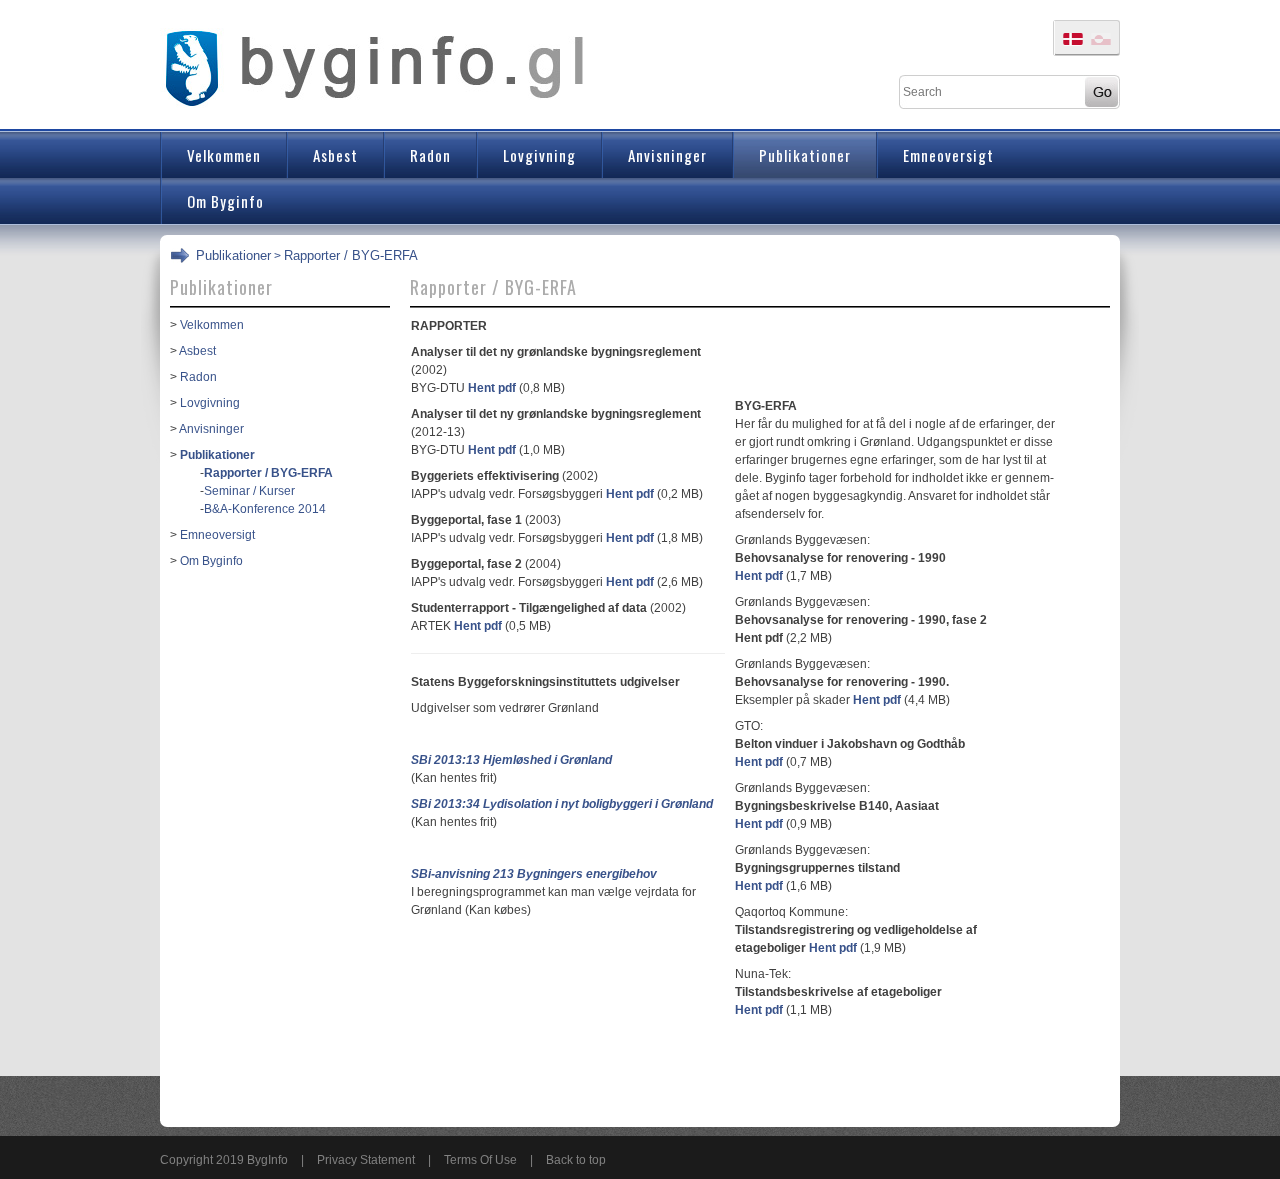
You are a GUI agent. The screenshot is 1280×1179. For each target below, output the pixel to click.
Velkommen (212, 325)
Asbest (197, 351)
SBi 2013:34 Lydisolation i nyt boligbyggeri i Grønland (562, 804)
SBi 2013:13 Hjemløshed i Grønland (511, 760)
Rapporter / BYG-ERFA (351, 255)
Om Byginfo (211, 561)
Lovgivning (210, 403)
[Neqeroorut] (376, 66)
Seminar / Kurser (249, 491)
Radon (198, 377)
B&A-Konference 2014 (265, 509)
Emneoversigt (217, 535)
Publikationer (233, 255)
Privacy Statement (366, 1160)
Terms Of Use (480, 1160)
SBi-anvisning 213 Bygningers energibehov (534, 874)
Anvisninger (211, 429)
